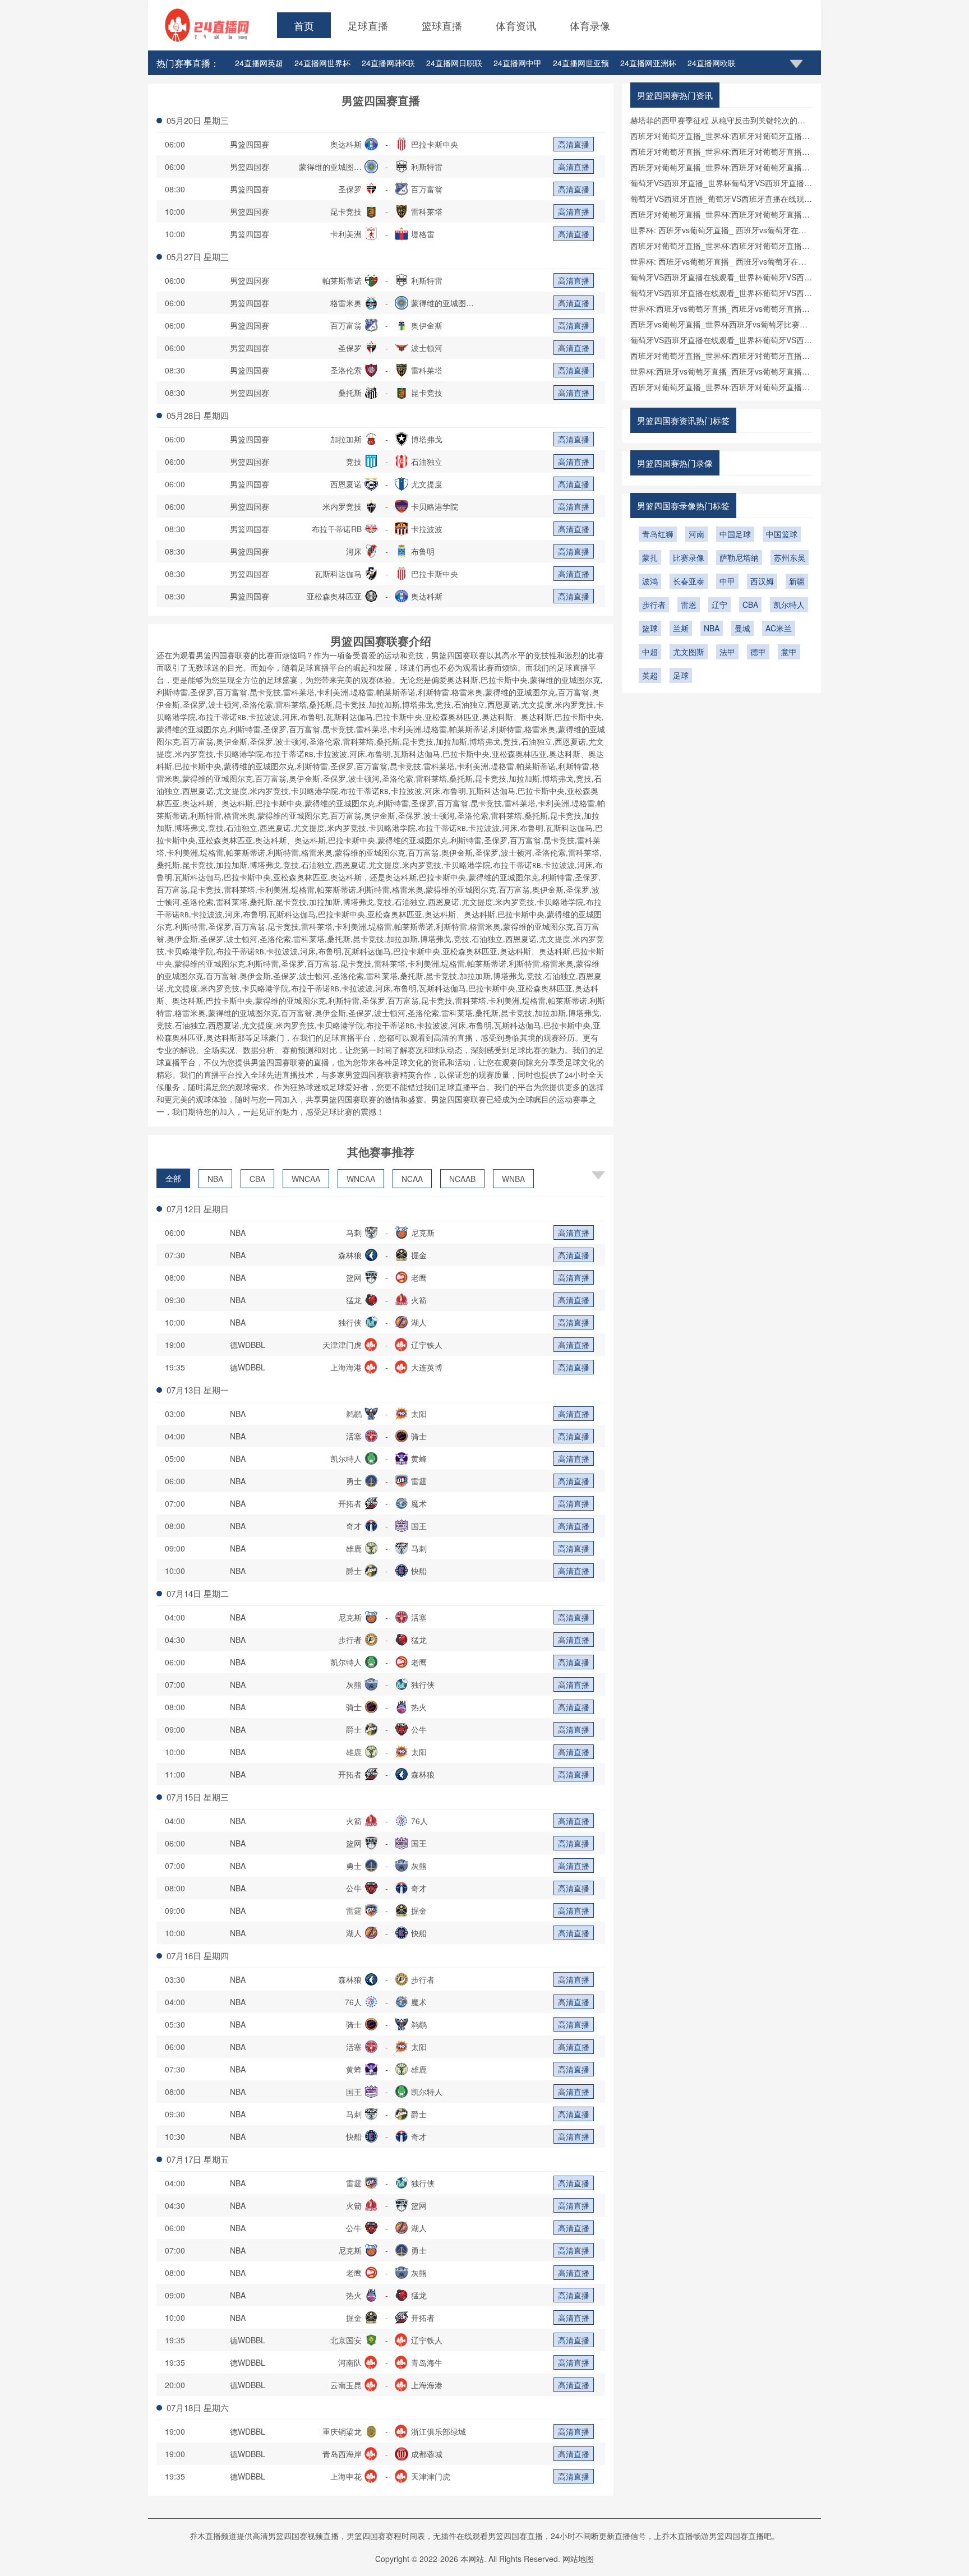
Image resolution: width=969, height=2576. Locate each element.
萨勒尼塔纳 (739, 557)
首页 (304, 25)
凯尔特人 (789, 604)
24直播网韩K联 (388, 63)
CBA (257, 1179)
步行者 (654, 604)
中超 (650, 652)
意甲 (789, 652)
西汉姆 (762, 581)
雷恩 (689, 604)
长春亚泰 (689, 581)
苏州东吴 (790, 557)
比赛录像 (689, 557)
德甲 (758, 652)
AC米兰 (779, 628)
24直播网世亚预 (581, 63)
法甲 (727, 652)
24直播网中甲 (518, 63)
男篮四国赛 (250, 144)
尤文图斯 (689, 652)
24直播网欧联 (712, 63)
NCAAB (462, 1179)
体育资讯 (516, 25)
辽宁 (719, 604)
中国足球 (735, 534)
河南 (696, 534)
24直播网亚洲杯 (648, 63)
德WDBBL (248, 1345)
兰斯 (681, 628)
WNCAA (306, 1179)
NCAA (412, 1179)
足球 (681, 675)
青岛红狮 (658, 534)
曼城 (742, 628)
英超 (650, 675)
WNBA (513, 1179)
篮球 (650, 628)
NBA (215, 1179)
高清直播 (574, 144)
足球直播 (368, 25)
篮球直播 (442, 25)
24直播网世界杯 (322, 63)
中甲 (727, 581)
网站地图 (578, 2559)
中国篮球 (782, 534)
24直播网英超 (259, 63)
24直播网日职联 (454, 63)
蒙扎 (650, 557)
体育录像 (590, 25)
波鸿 (650, 581)
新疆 (797, 581)
